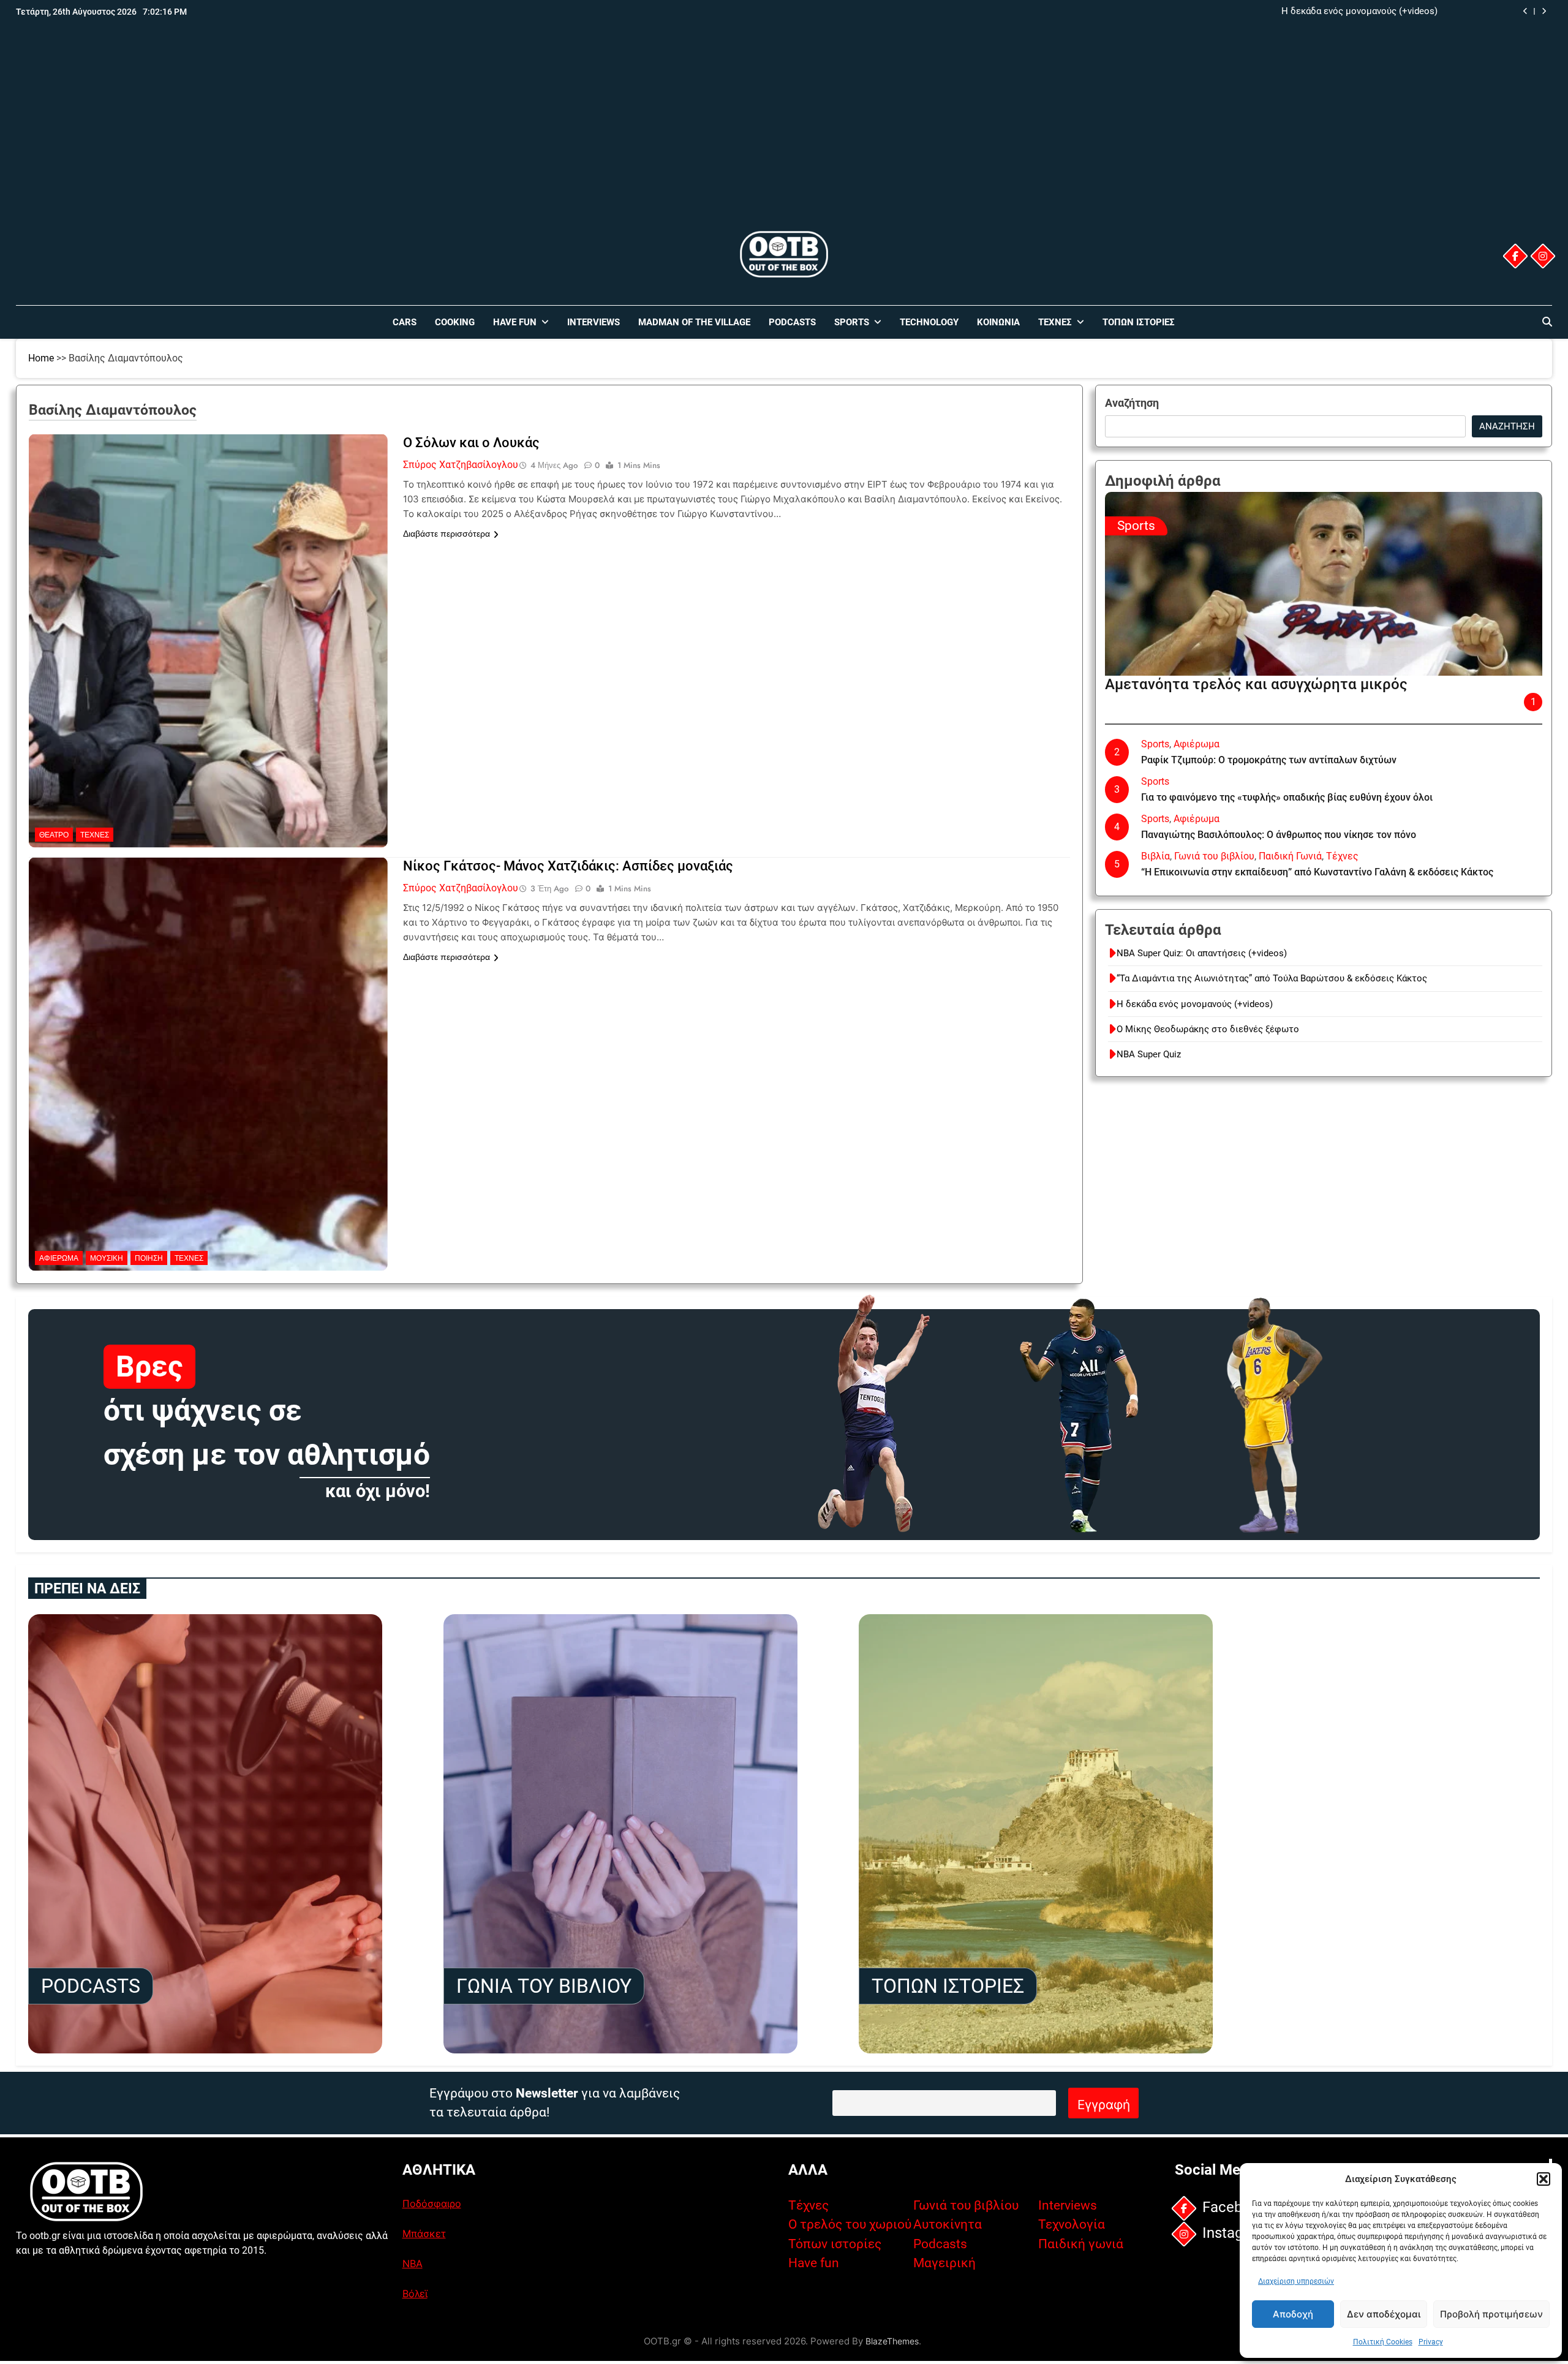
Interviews (594, 322)
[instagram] (1543, 256)
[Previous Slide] (1525, 11)
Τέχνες (1055, 322)
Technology (929, 322)
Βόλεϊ (415, 2294)
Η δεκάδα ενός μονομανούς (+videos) (1195, 1004)
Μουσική (107, 1258)
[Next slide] (1544, 11)
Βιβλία (1155, 856)
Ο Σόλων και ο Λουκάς (471, 443)
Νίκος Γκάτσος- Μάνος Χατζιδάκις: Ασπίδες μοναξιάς (568, 866)
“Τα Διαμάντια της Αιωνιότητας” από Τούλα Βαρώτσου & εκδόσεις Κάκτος (1272, 978)
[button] (1543, 2179)
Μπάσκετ (424, 2234)
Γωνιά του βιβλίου (1214, 856)
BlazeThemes (892, 2341)
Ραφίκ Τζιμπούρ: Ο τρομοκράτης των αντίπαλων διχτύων (1269, 760)
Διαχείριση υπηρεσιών (1296, 2281)
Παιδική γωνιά (1081, 2244)
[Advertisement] (784, 137)
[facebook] (1515, 256)
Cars (405, 322)
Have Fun (515, 322)
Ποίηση (149, 1258)
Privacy (1431, 2342)
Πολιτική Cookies (1383, 2342)
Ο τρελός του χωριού (850, 2224)
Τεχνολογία (1072, 2224)
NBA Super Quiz (1149, 1054)
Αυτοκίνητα (948, 2224)
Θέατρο (54, 835)
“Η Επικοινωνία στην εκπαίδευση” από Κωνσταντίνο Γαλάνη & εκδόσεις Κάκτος (1317, 872)
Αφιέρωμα (59, 1258)
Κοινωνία (998, 322)
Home (41, 358)
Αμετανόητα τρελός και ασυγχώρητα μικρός (1256, 684)
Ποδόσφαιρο (432, 2204)
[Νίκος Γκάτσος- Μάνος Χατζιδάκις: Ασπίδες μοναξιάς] (208, 934)
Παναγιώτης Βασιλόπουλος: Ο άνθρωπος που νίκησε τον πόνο (1279, 835)
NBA (413, 2264)
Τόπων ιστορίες (835, 2244)
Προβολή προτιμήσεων (1491, 2314)
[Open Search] (1547, 322)
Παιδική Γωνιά (1290, 856)
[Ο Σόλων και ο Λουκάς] (208, 511)
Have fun (814, 2263)
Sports (852, 322)
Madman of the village (694, 322)
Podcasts (792, 322)
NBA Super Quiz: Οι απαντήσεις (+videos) (1202, 953)
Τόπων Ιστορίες (1139, 322)
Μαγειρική (944, 2263)
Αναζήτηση (1132, 403)
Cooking (455, 322)
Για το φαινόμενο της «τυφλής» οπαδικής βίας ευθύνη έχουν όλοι (1287, 797)
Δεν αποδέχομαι (1384, 2314)
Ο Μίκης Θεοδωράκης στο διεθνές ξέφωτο (1346, 12)
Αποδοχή (1293, 2314)
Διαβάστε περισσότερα (447, 534)
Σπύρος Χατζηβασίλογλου (461, 465)
